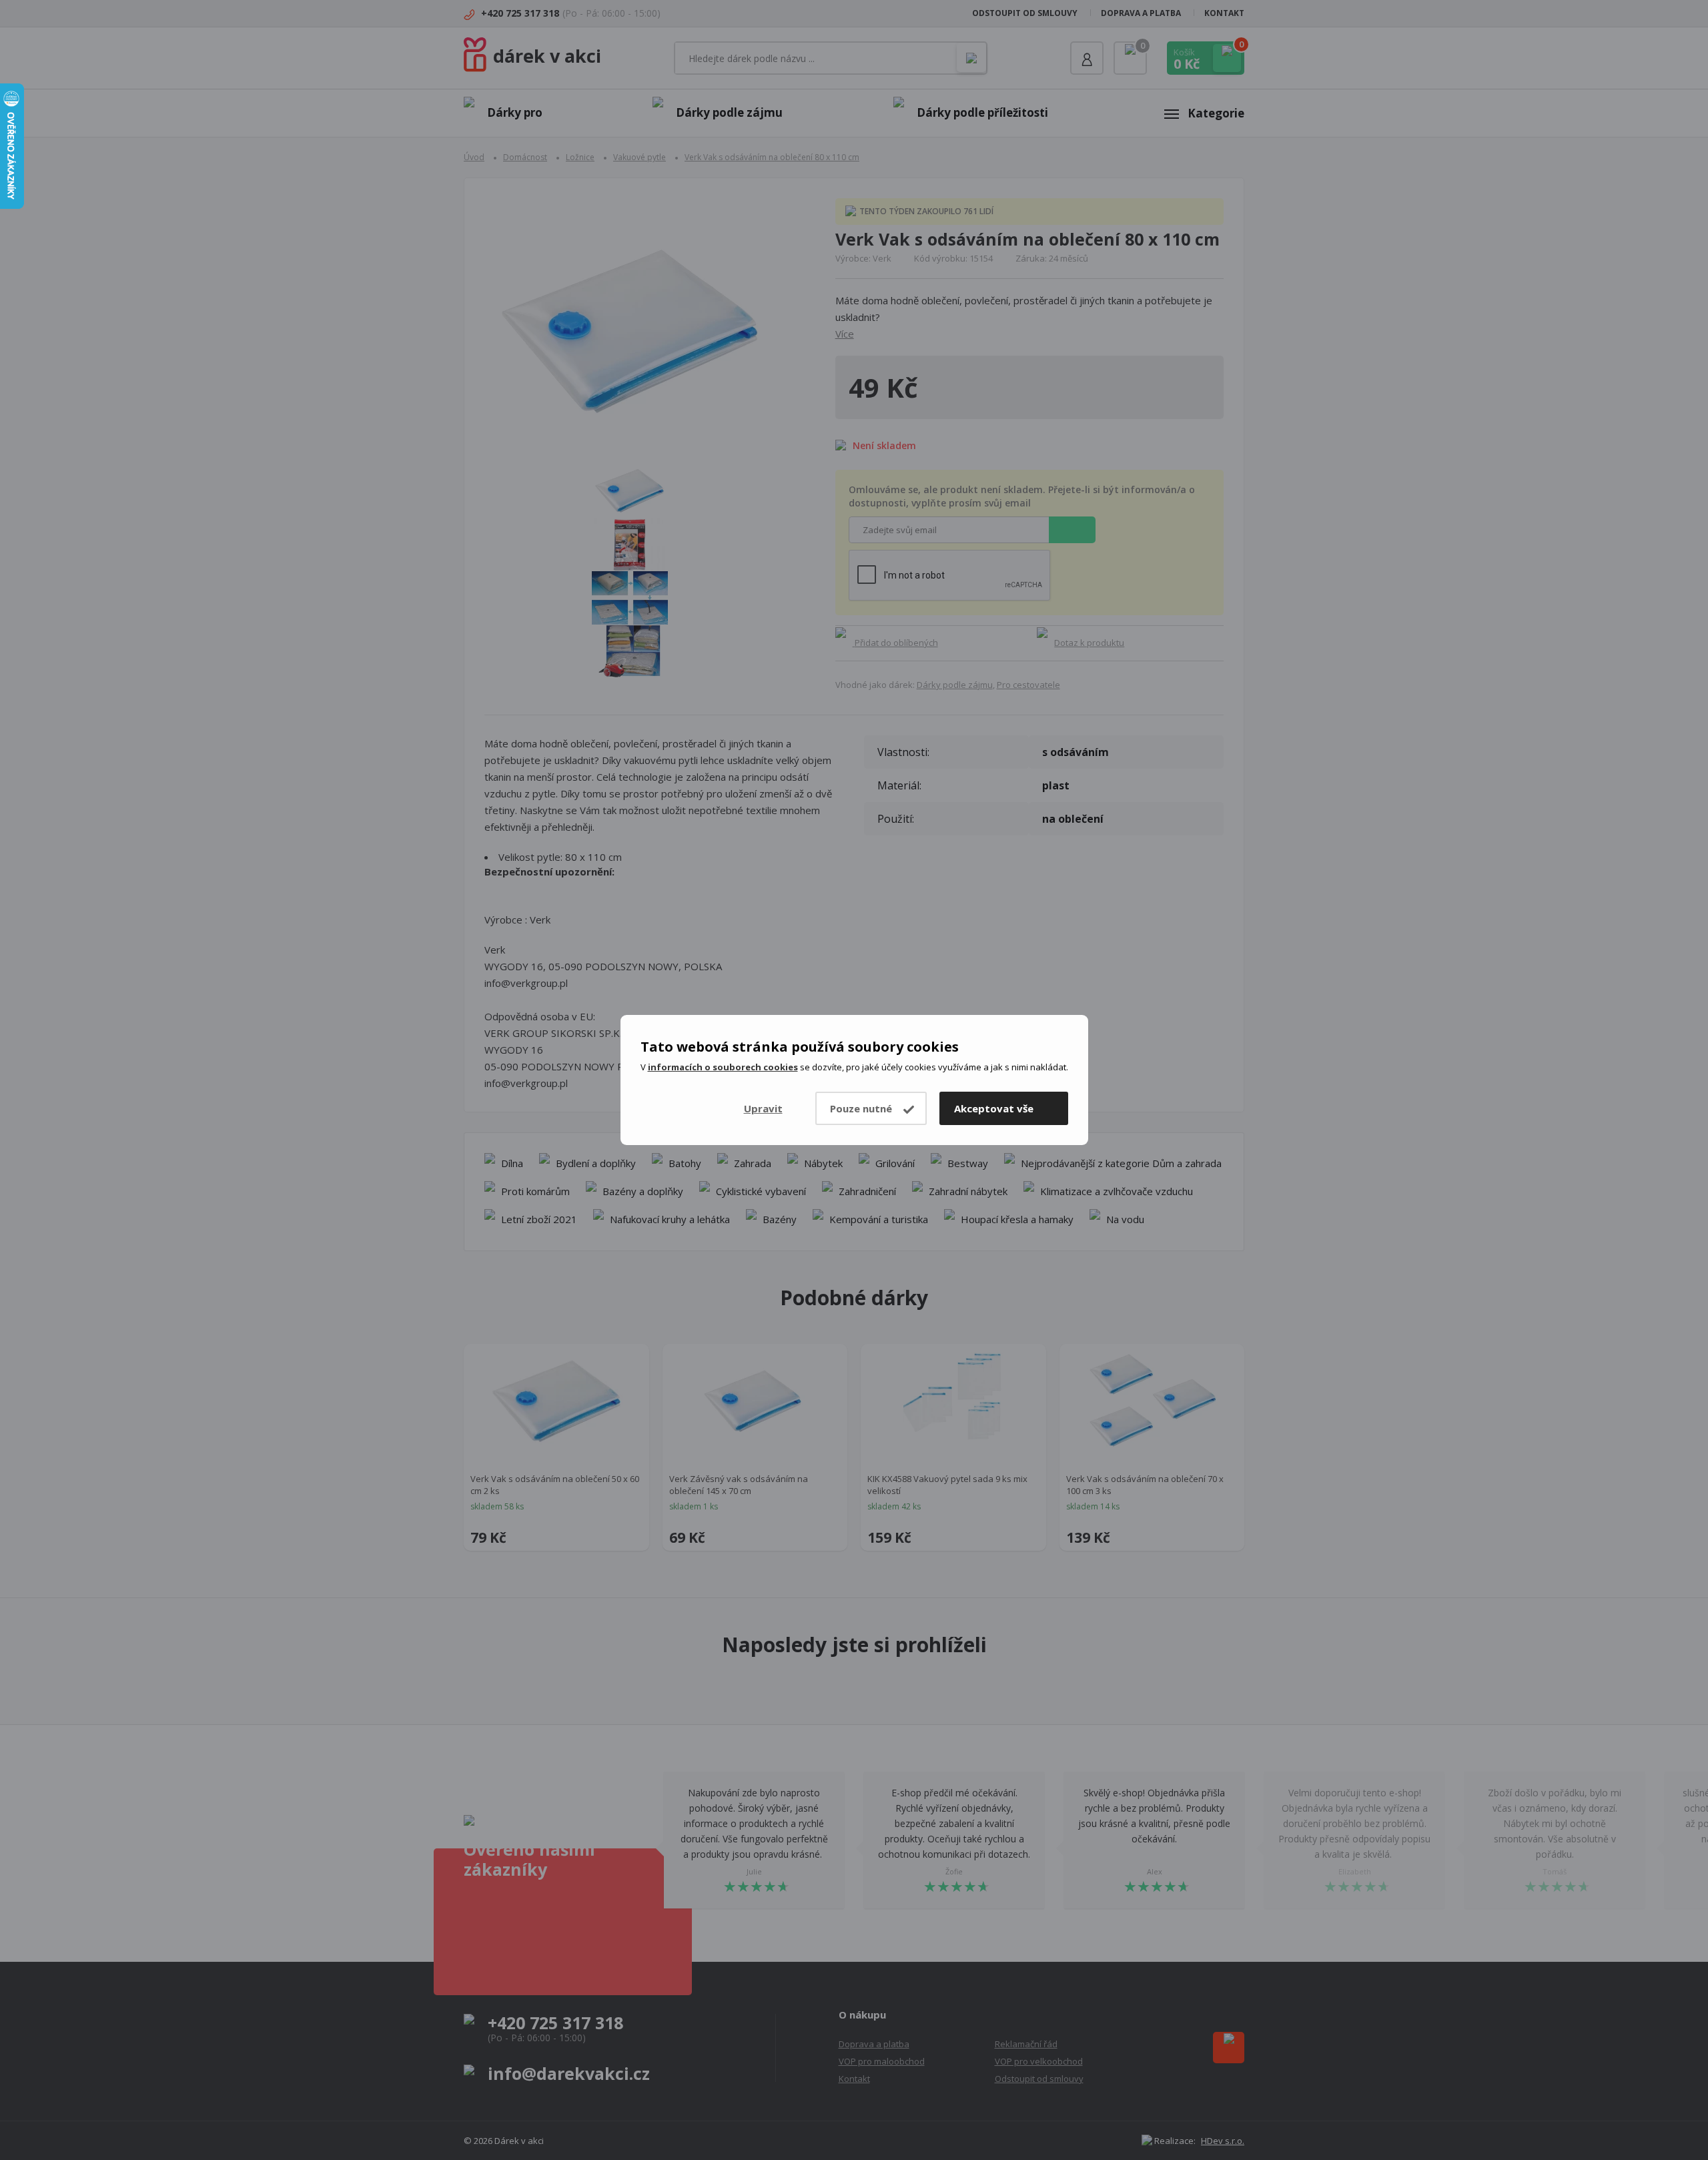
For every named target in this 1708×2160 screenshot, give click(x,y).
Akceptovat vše (994, 1108)
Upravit (763, 1108)
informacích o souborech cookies (723, 1067)
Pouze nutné (861, 1108)
